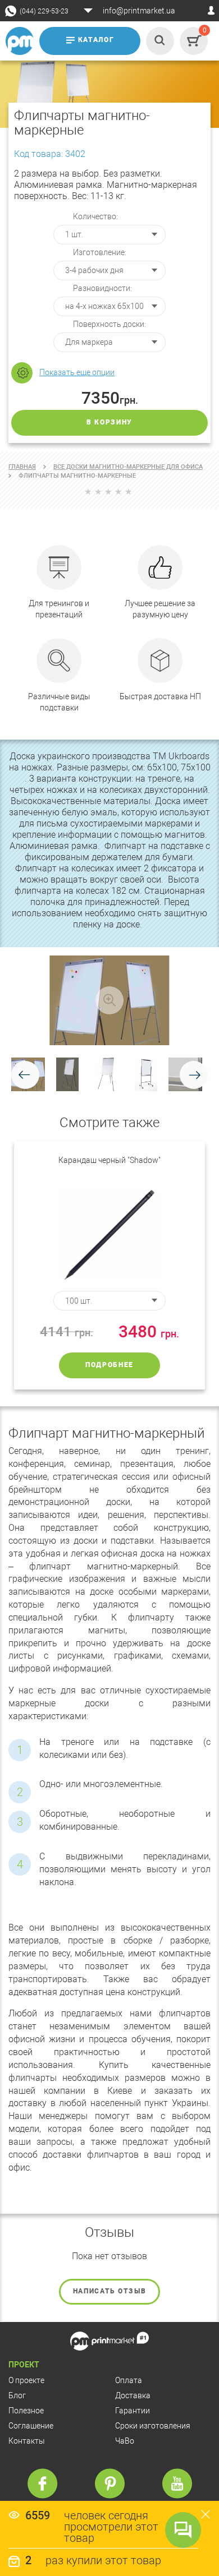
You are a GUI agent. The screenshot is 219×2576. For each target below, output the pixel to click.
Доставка (133, 2395)
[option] (109, 1265)
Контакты (27, 2441)
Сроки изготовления (153, 2426)
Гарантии (133, 2411)
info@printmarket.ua (139, 11)
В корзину (109, 422)
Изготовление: (100, 252)
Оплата (129, 2380)
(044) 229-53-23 (44, 11)
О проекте (26, 2380)
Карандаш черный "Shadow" (109, 1160)
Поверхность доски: (109, 324)
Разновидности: (102, 288)
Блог (17, 2395)
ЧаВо (125, 2441)
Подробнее (109, 1365)
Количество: (95, 216)
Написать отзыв (110, 2291)
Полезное (26, 2411)
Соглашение (31, 2426)
